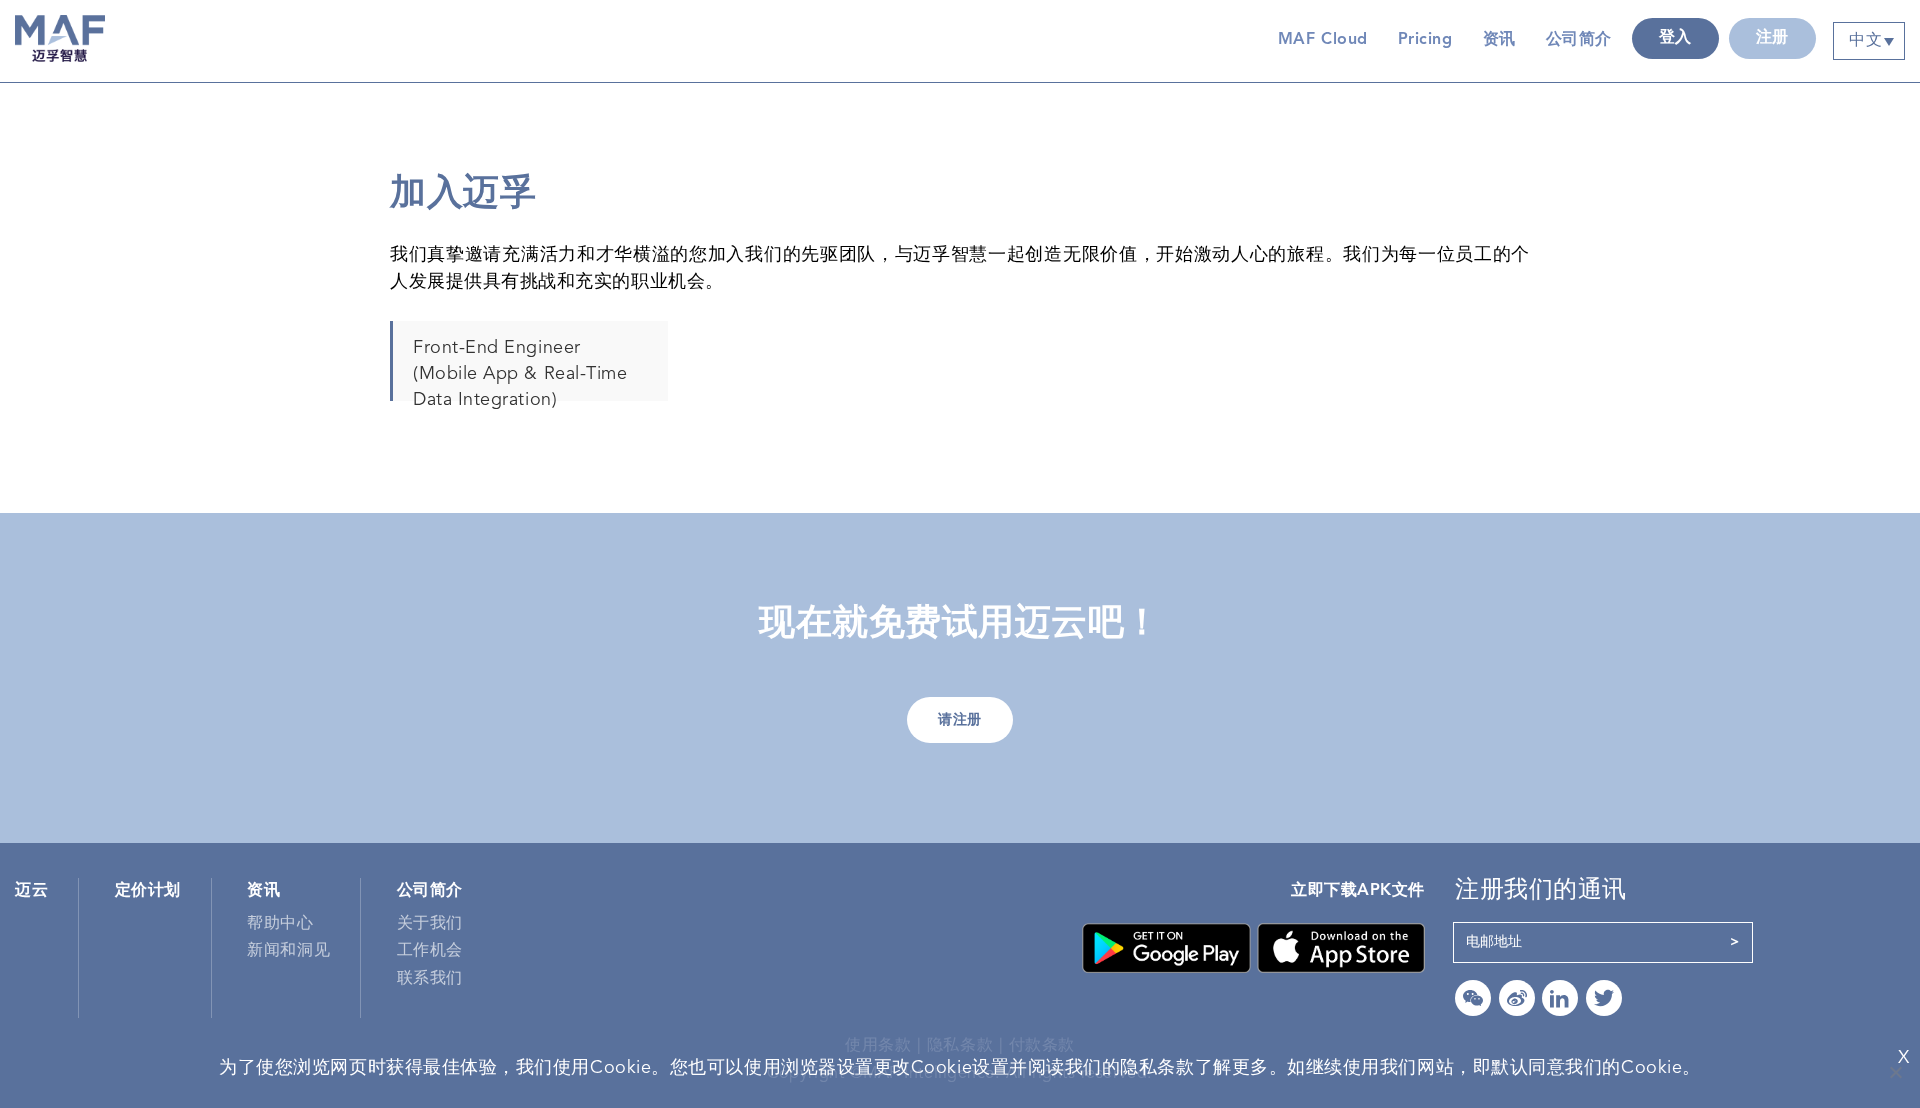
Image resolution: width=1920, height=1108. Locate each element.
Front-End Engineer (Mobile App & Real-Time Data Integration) (520, 370)
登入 (1675, 38)
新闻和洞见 (288, 951)
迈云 (31, 891)
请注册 (960, 720)
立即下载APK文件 (1358, 891)
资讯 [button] (1499, 40)
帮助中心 (280, 924)
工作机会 (430, 951)
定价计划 (148, 891)
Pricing (1425, 40)
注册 (1772, 38)
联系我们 (430, 979)
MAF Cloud (1323, 40)
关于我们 (430, 924)
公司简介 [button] (1579, 40)
